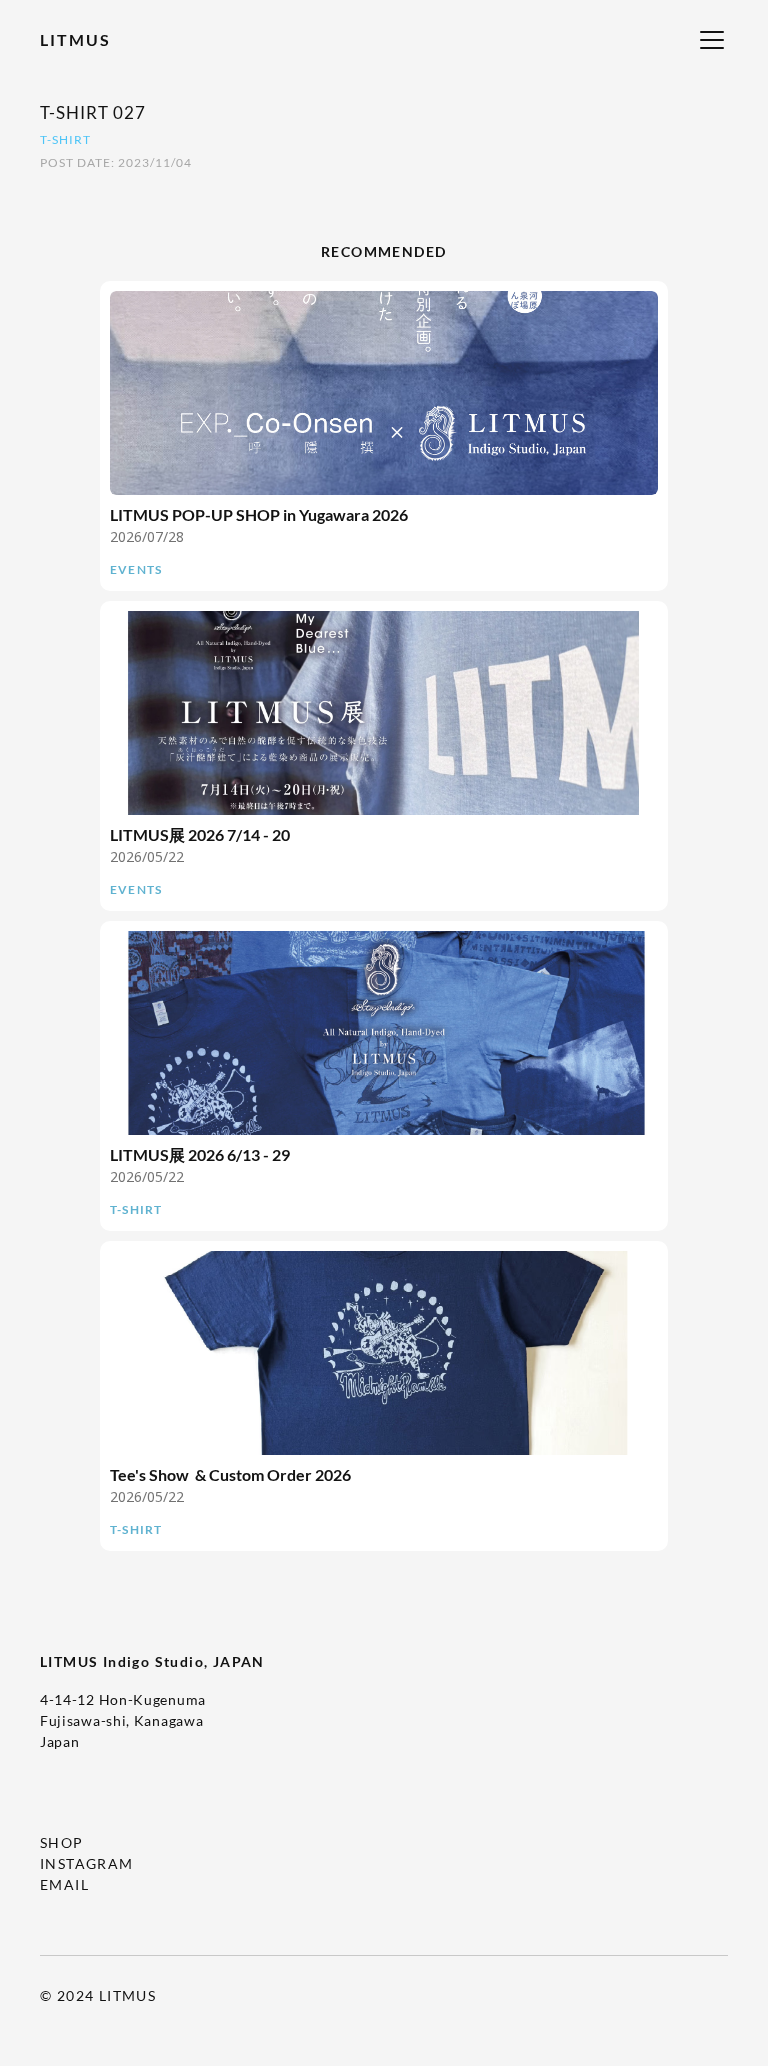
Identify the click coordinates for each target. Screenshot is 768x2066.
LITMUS (75, 39)
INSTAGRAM (87, 1863)
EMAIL (64, 1884)
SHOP (62, 1842)
